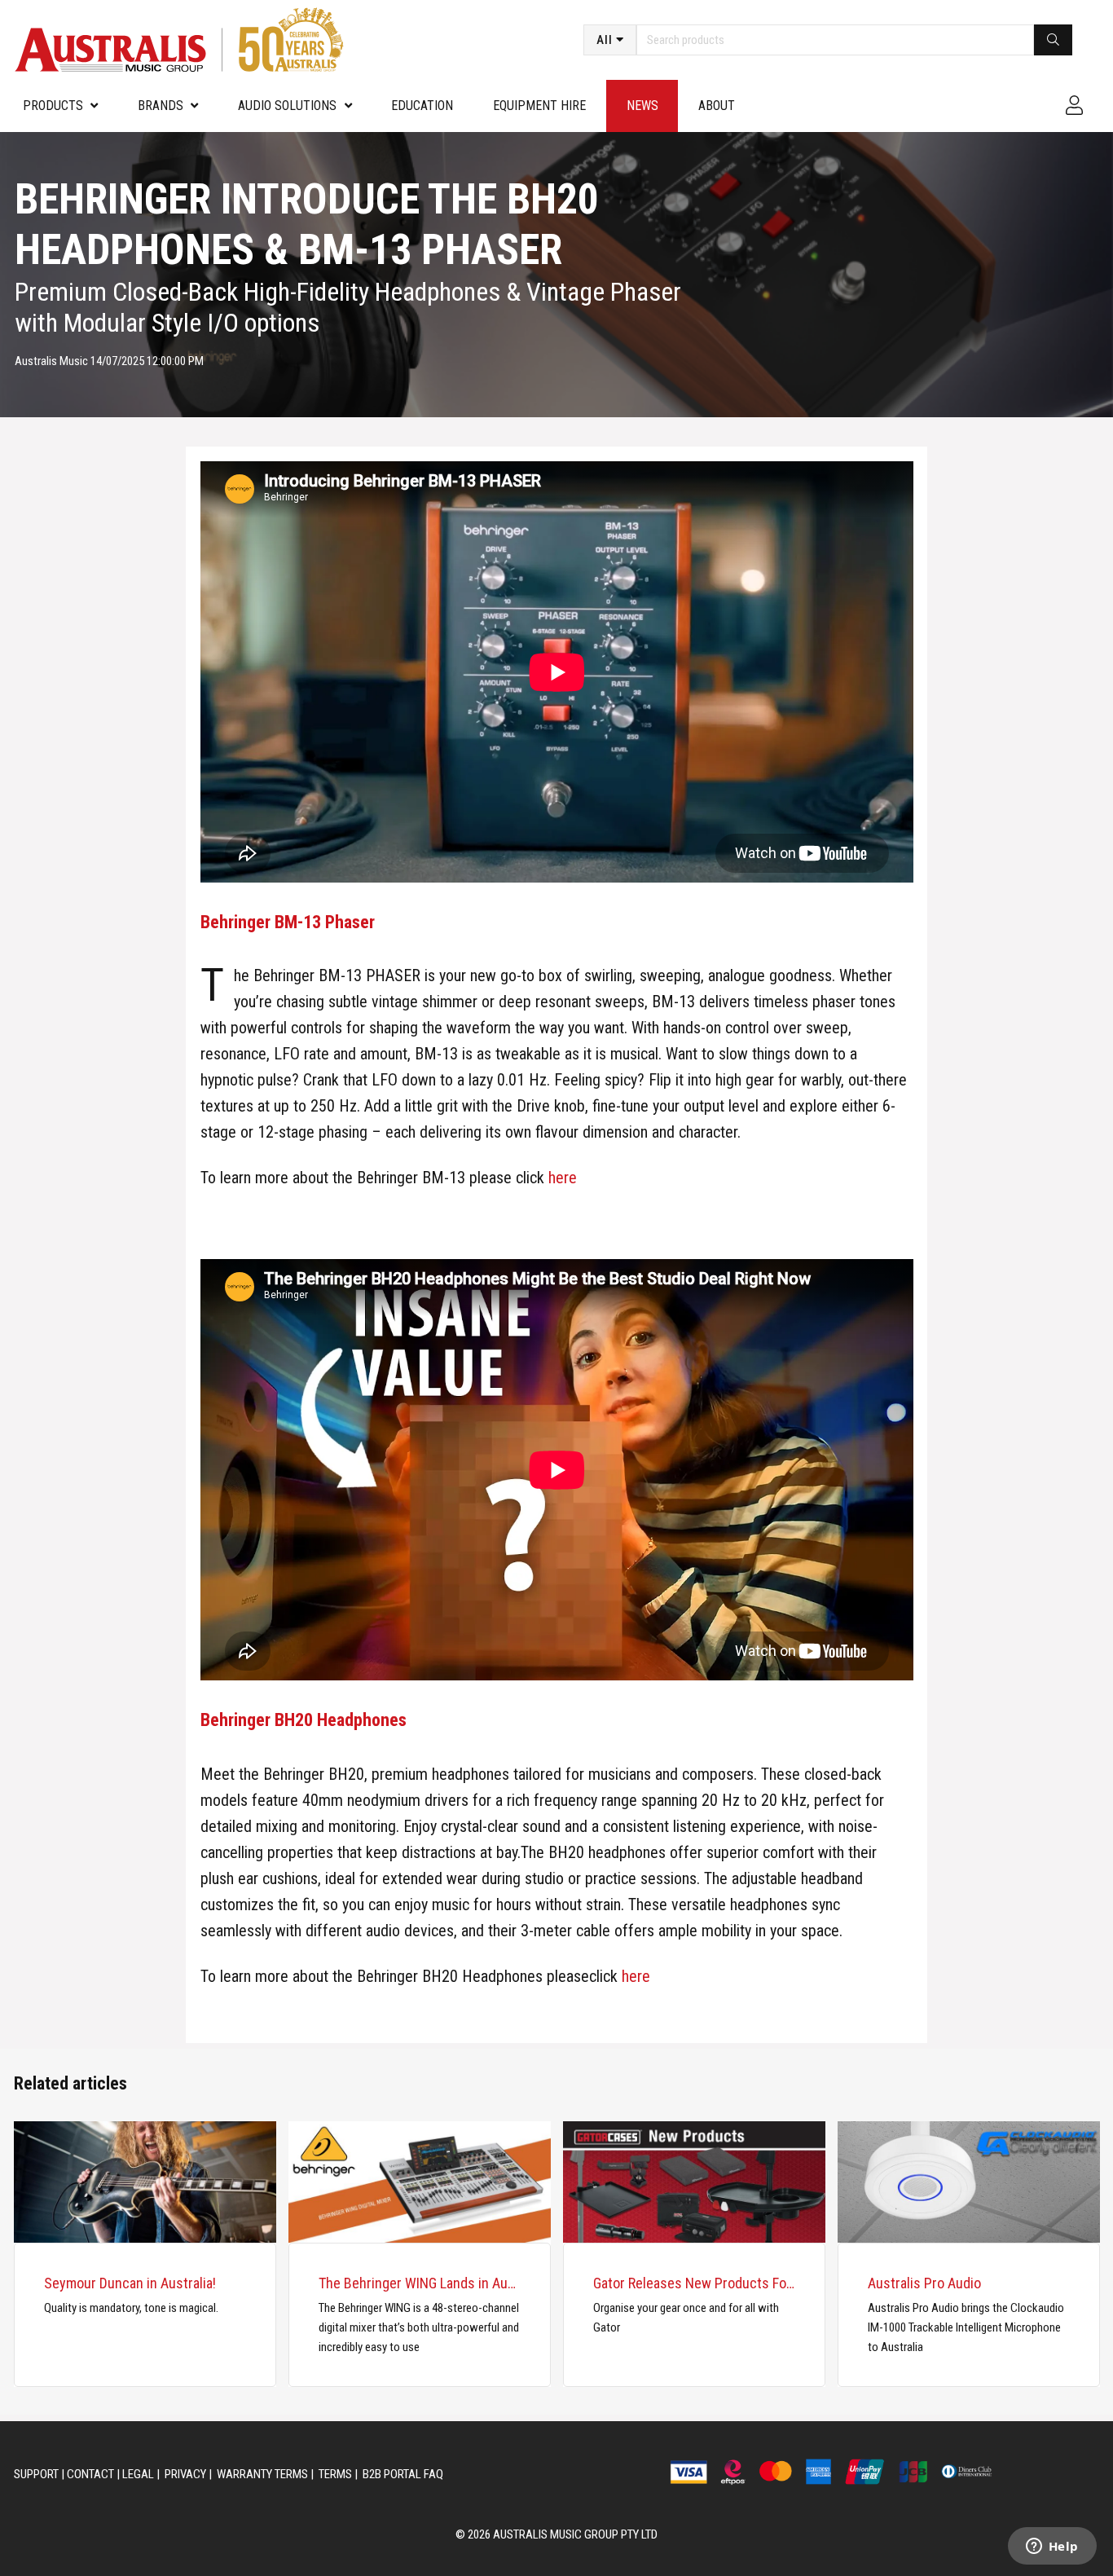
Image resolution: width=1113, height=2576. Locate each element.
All (605, 40)
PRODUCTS (53, 106)
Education (422, 106)
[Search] (1053, 40)
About (717, 106)
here (563, 1178)
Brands (161, 106)
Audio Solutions (287, 106)
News (642, 106)
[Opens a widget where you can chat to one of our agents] (1052, 2547)
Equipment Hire (539, 106)
